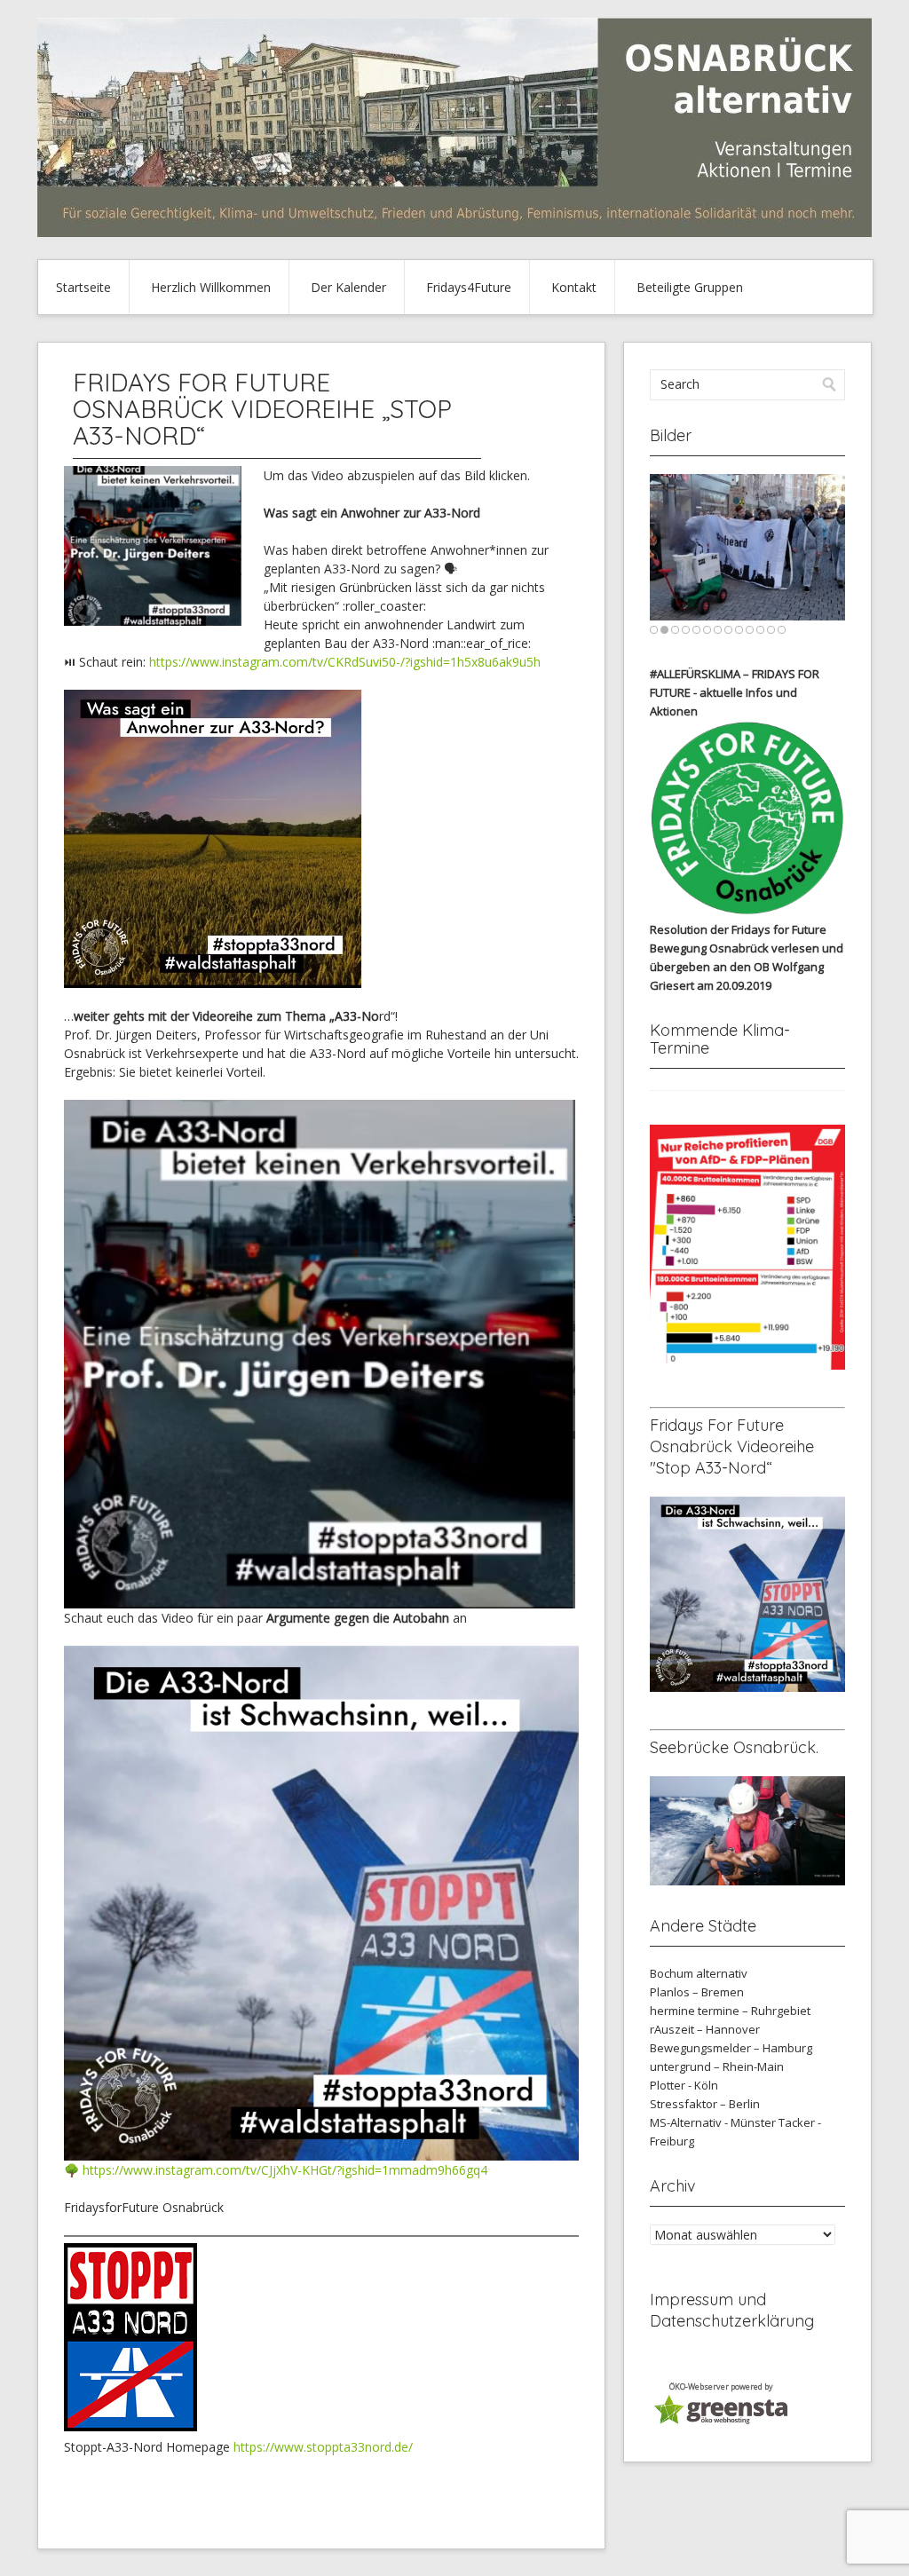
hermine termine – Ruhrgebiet (730, 2011)
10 (750, 630)
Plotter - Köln (684, 2085)
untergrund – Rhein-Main (717, 2066)
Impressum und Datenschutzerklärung (732, 2310)
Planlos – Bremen (697, 1992)
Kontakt (574, 287)
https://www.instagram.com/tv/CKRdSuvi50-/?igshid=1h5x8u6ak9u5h (345, 662)
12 (771, 630)
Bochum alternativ (699, 1973)
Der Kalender (348, 287)
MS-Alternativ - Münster (713, 2122)
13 (782, 630)
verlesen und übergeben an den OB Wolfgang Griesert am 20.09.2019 (747, 967)
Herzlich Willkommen (211, 287)
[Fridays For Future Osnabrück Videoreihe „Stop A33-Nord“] (153, 621)
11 (760, 630)
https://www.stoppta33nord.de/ (323, 2447)
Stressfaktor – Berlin (705, 2104)
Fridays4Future (469, 287)
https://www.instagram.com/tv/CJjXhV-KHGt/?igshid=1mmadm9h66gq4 (285, 2170)
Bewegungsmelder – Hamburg (731, 2048)
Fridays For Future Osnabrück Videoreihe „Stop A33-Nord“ (262, 409)
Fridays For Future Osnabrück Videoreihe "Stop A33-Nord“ (732, 1446)
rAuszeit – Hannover (705, 2029)
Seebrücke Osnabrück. (734, 1747)
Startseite (83, 287)
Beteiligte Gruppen (690, 287)
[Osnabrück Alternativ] (454, 232)
